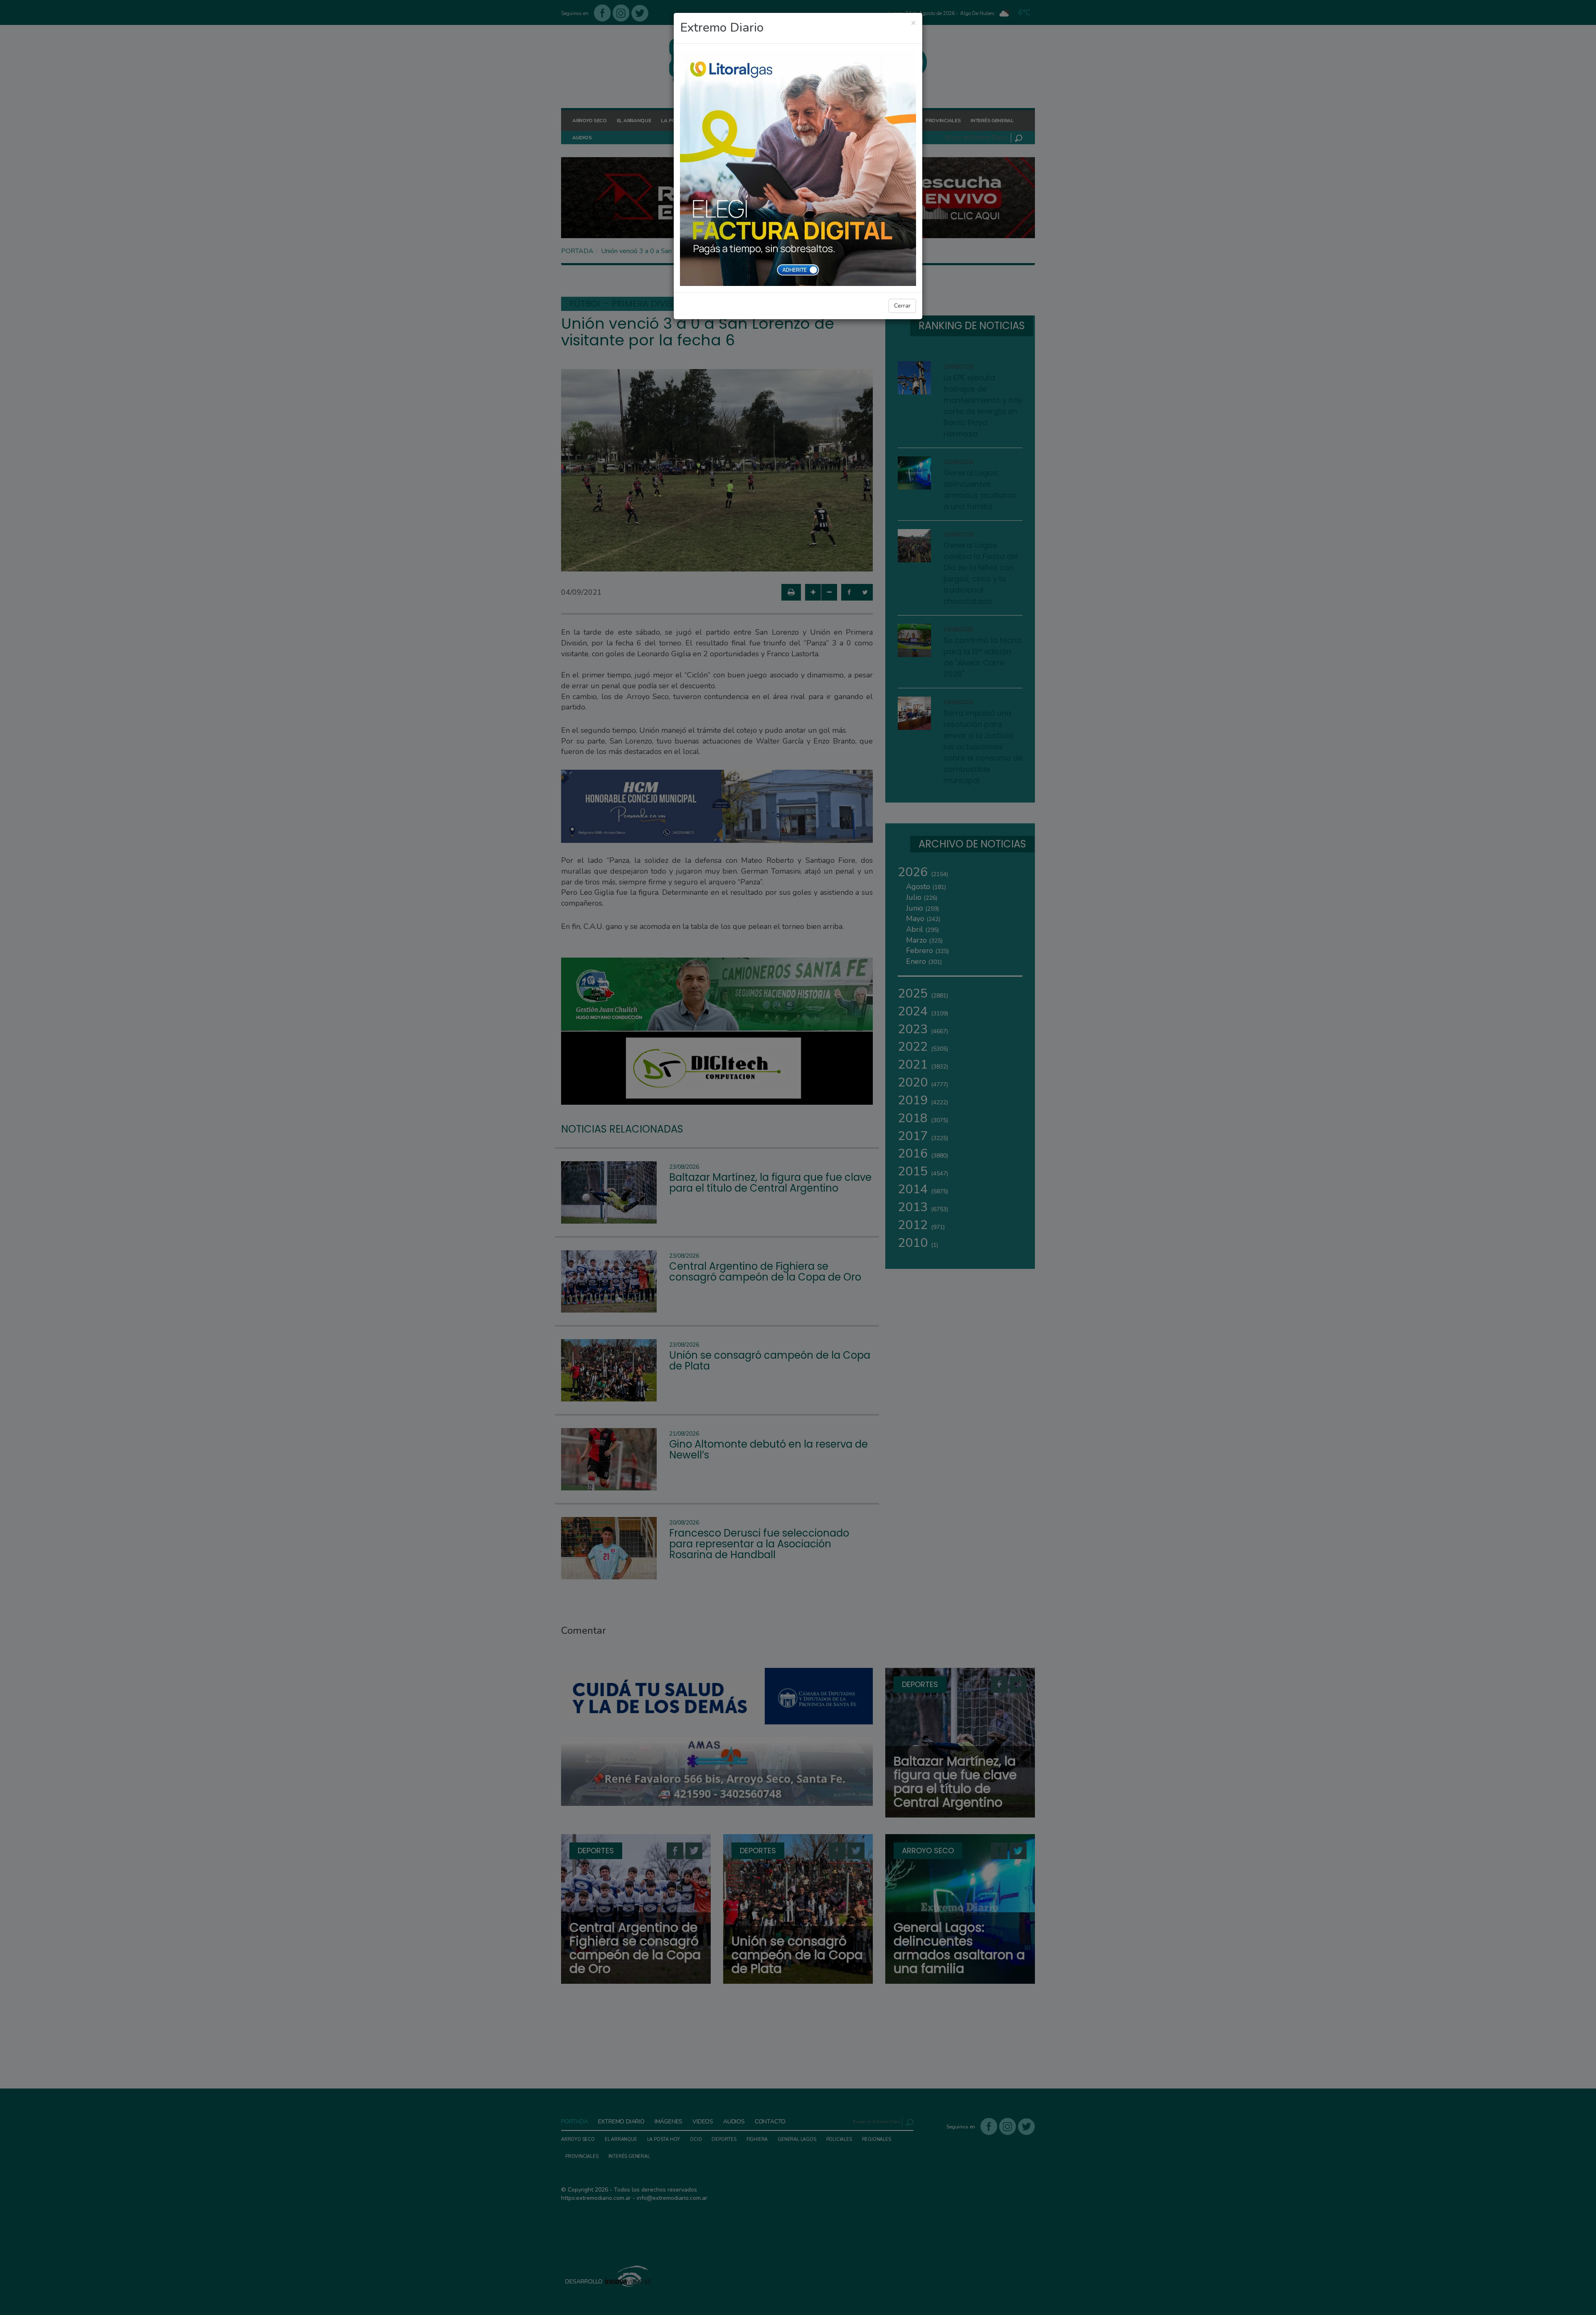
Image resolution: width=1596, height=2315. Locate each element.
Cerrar (902, 306)
